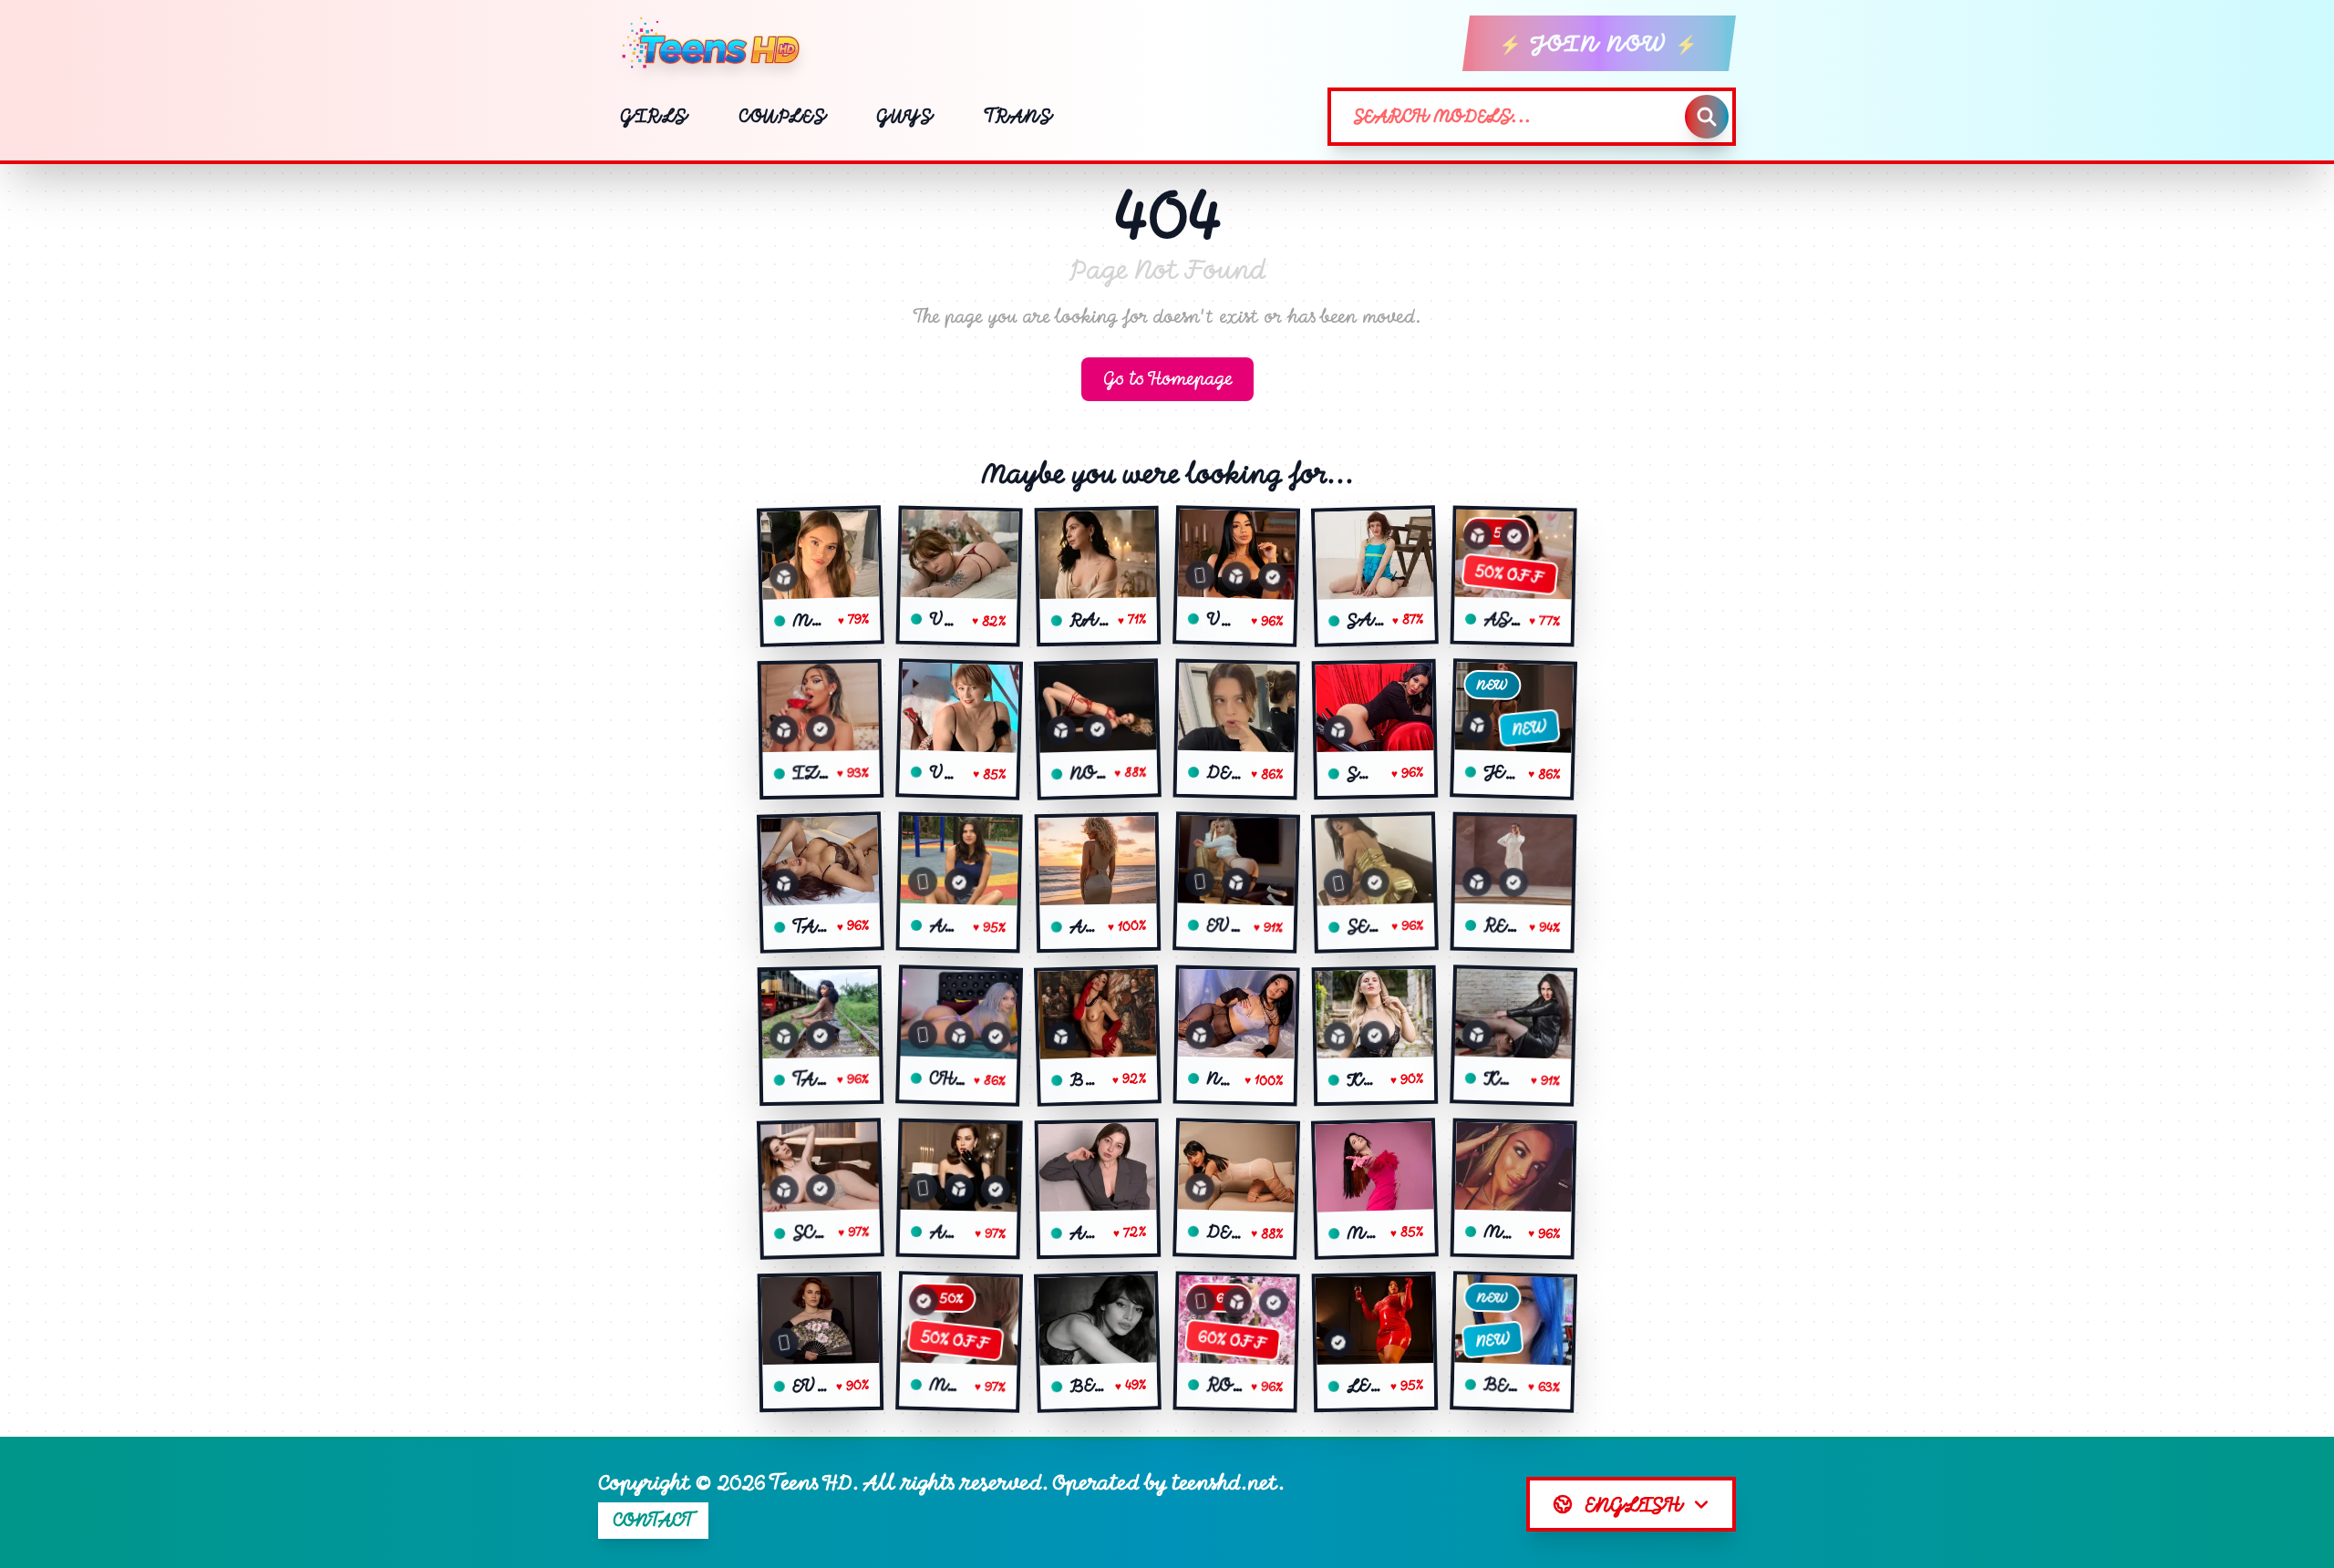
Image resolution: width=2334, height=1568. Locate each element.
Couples (782, 116)
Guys (904, 116)
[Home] (718, 44)
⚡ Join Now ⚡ (1599, 43)
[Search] (1707, 117)
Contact (653, 1520)
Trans (1018, 116)
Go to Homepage (1167, 379)
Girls (654, 116)
